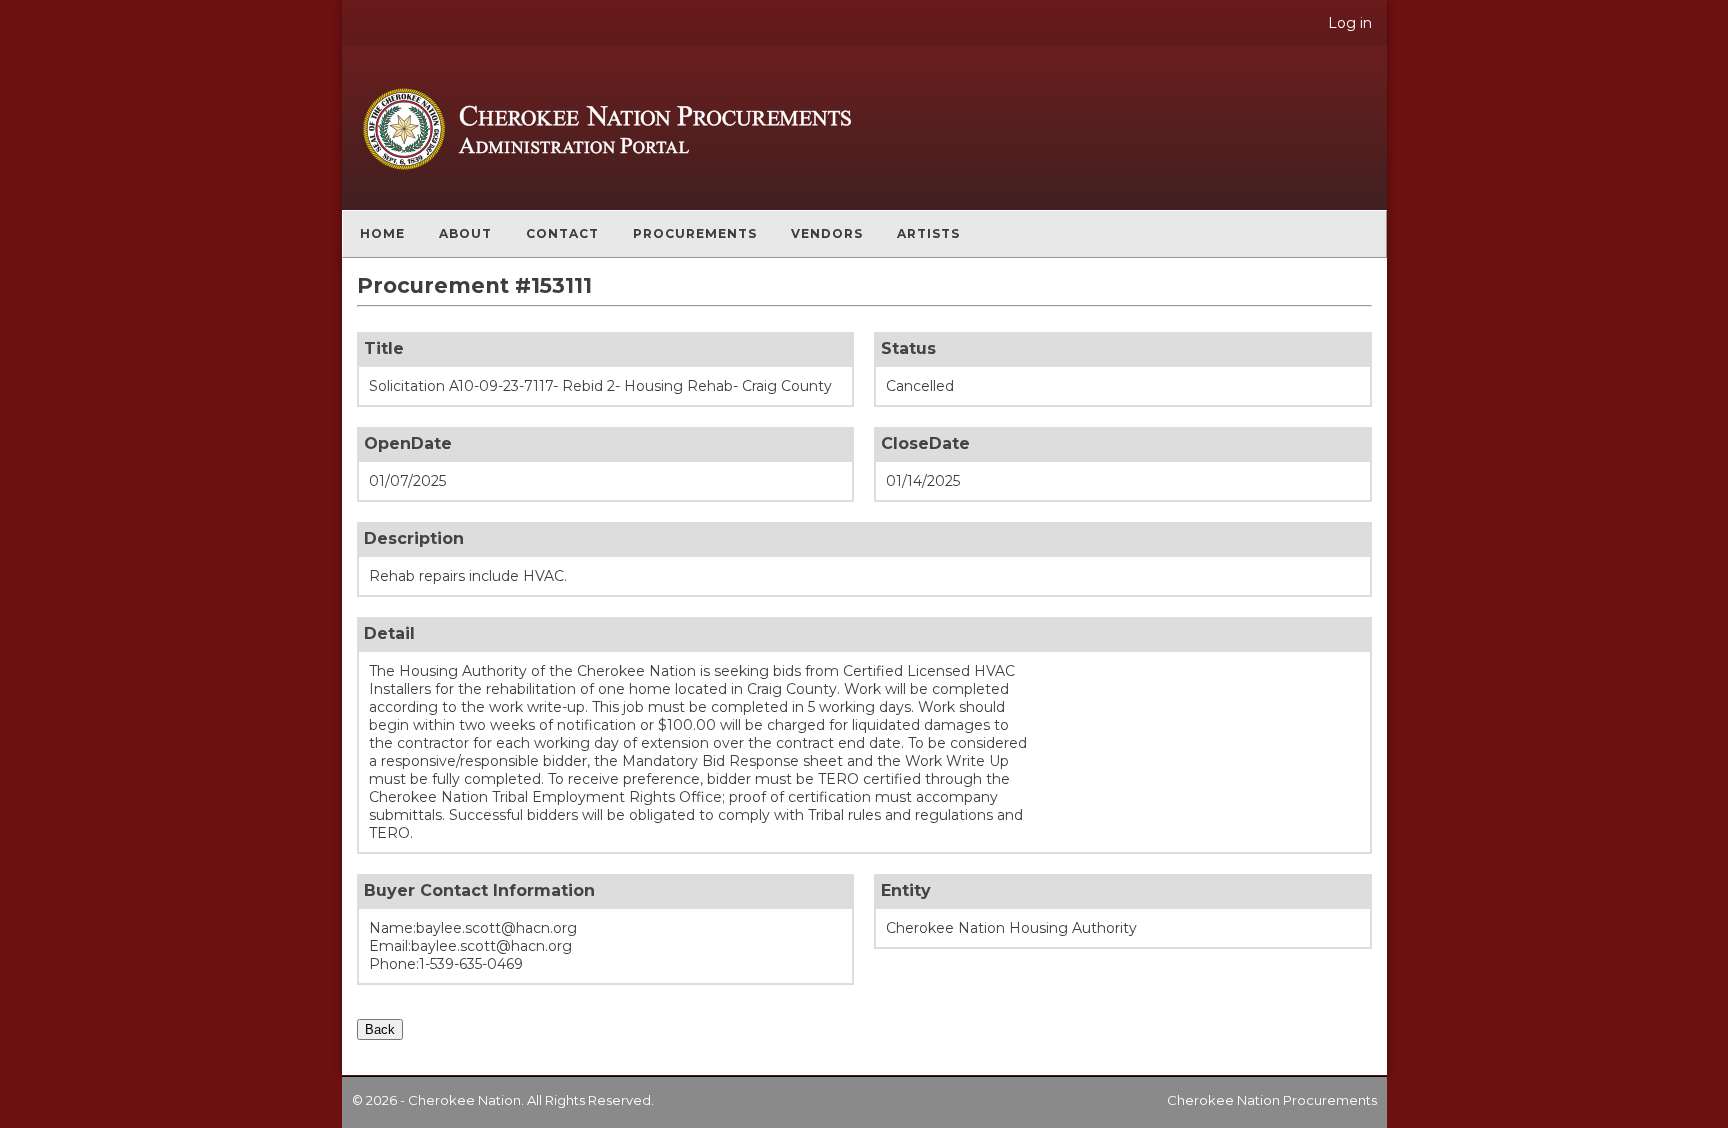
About (465, 233)
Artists (928, 233)
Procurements (695, 233)
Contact (562, 233)
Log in (1350, 23)
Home (382, 233)
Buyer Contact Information (479, 890)
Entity (906, 890)
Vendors (827, 233)
